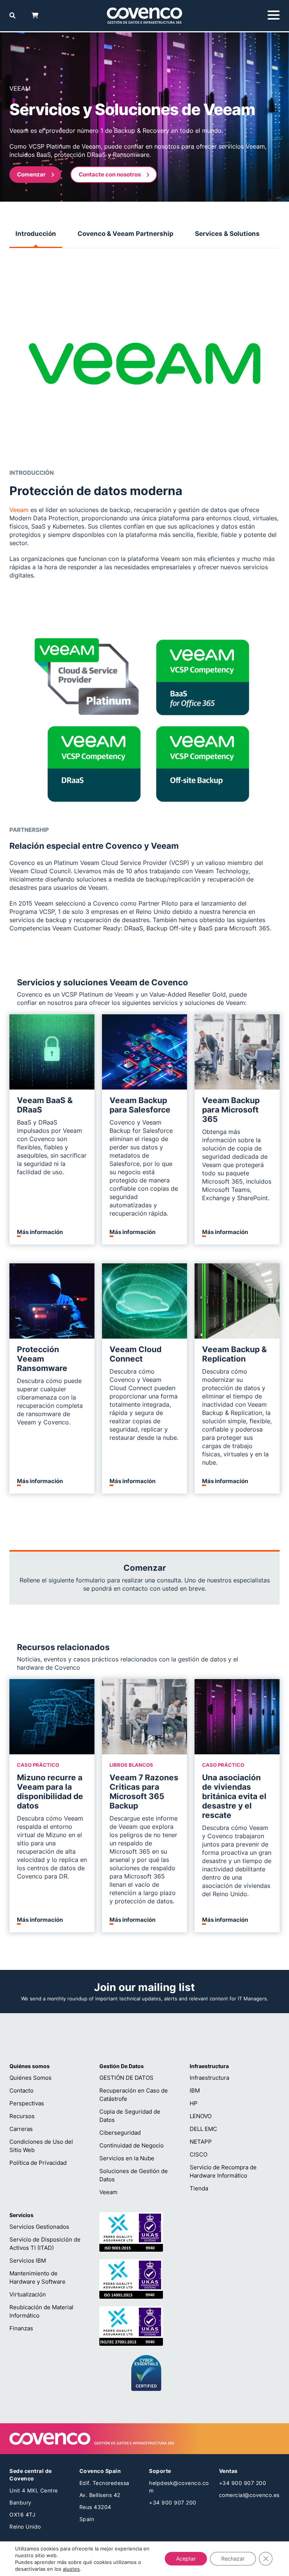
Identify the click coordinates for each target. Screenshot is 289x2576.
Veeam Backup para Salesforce (140, 1105)
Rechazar (233, 2559)
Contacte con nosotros (110, 174)
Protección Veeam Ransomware (42, 1359)
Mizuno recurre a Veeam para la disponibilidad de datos (50, 1792)
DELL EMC (203, 2129)
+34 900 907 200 (173, 2502)
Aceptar (186, 2559)
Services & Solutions (227, 234)
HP (194, 2103)
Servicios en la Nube (127, 2158)
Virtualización (28, 2294)
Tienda (199, 2188)
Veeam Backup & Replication (234, 1354)
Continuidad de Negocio (132, 2145)
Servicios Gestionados (39, 2227)
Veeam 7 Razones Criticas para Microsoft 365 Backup (144, 1792)
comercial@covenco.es (249, 2495)
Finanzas (21, 2328)
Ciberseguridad (120, 2133)
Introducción (36, 234)
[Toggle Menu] (274, 15)
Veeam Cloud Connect (135, 1354)
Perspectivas (27, 2103)
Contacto (21, 2090)
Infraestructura (209, 2078)
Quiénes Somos (30, 2078)
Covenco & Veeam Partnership (125, 234)
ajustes (71, 2569)
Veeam (19, 510)
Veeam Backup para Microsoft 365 (231, 1110)
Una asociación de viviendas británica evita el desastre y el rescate (234, 1796)
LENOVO (201, 2116)
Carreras (21, 2129)
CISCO (198, 2154)
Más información (40, 1232)
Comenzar (31, 174)
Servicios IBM (28, 2261)
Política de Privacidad (38, 2163)
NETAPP (201, 2142)
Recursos (22, 2116)
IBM (195, 2090)
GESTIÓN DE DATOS (126, 2078)
